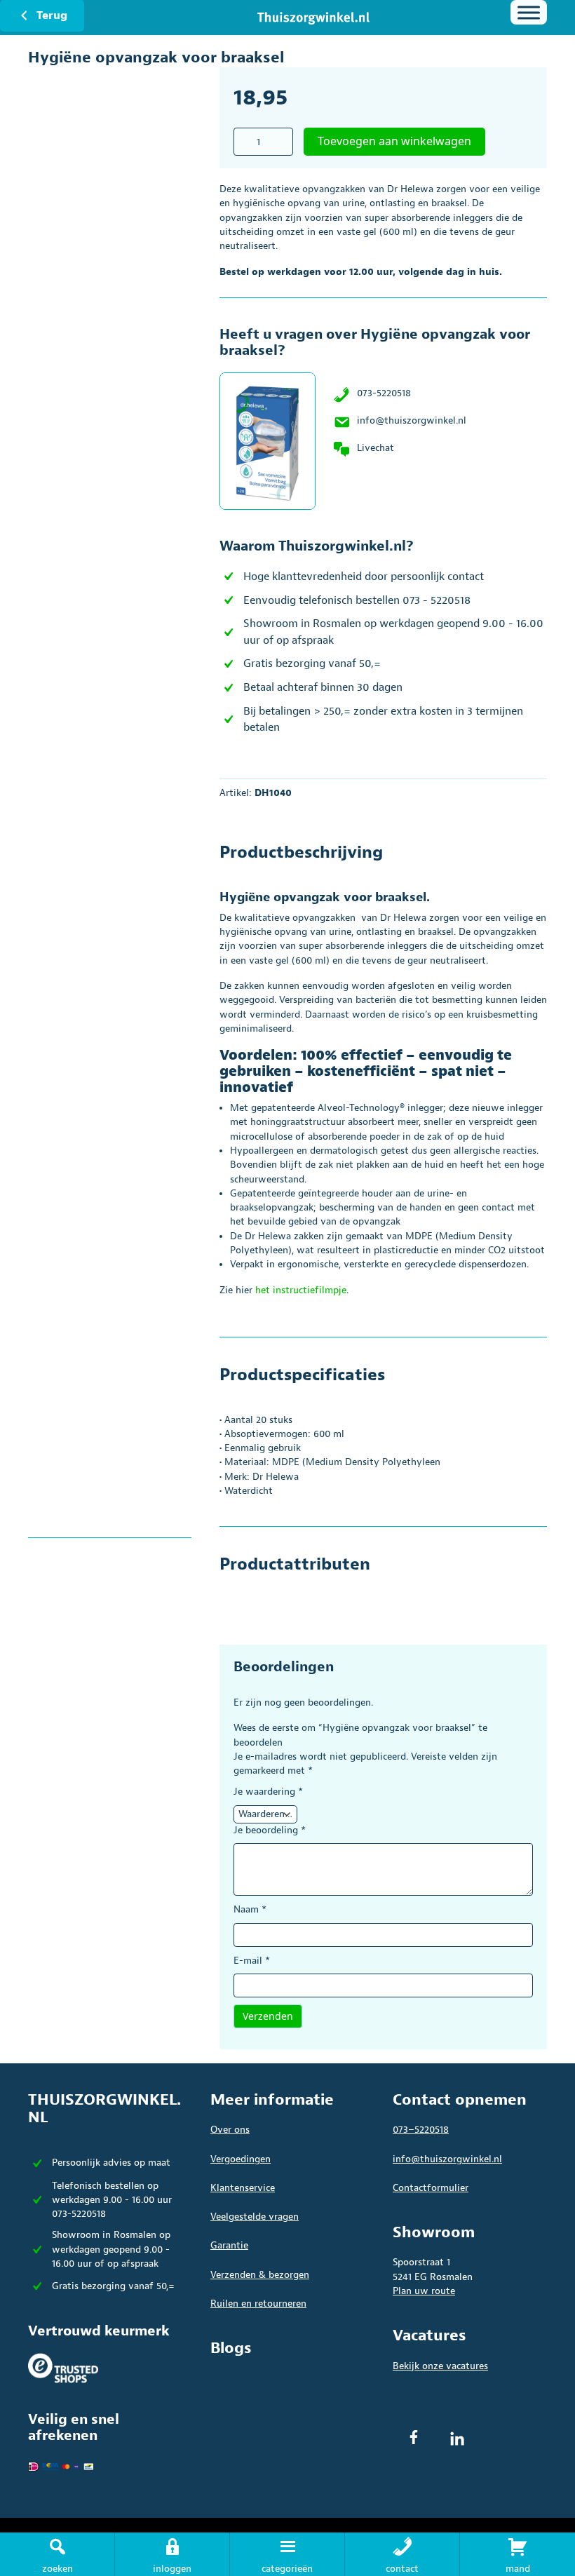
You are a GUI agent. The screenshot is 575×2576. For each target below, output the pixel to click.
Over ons (230, 2130)
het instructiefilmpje (301, 1290)
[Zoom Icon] (124, 271)
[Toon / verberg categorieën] (529, 12)
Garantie (229, 2245)
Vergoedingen (241, 2159)
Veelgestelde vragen (255, 2217)
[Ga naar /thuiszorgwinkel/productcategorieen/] (287, 2554)
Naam (250, 1909)
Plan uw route (424, 2291)
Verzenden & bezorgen (260, 2275)
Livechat (376, 448)
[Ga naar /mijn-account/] (172, 2554)
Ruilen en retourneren (258, 2304)
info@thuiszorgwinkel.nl (412, 420)
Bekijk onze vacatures (440, 2366)
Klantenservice (243, 2188)
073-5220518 (384, 393)
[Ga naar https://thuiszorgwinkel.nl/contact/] (402, 2554)
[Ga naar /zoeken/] (57, 2554)
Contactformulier (431, 2188)
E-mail (252, 1961)
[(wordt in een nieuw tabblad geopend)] (63, 2367)
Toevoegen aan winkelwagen (394, 141)
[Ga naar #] (517, 2554)
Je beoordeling (270, 1830)
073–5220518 (421, 2130)
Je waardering (268, 1792)
